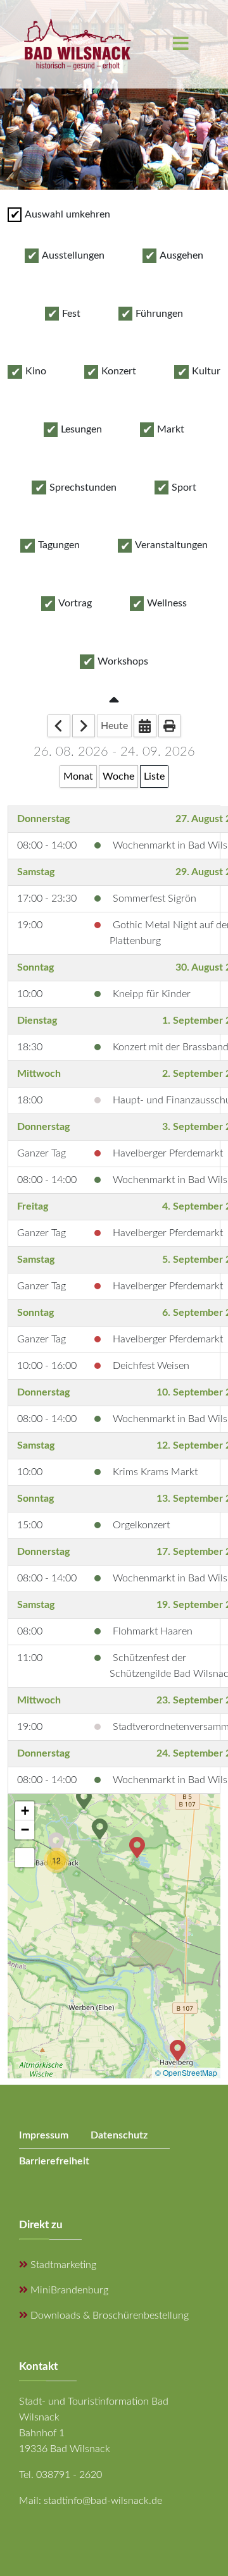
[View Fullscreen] (25, 1858)
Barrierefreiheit (54, 2161)
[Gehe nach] (145, 726)
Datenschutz (119, 2135)
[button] (56, 1842)
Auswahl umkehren (67, 214)
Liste (154, 776)
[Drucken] (170, 726)
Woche (118, 776)
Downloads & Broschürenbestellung (108, 2315)
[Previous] (59, 726)
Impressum (44, 2135)
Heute (114, 726)
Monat (78, 776)
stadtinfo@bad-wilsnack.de (103, 2501)
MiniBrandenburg (68, 2290)
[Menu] (180, 44)
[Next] (84, 726)
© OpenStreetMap (186, 2072)
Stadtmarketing (62, 2265)
